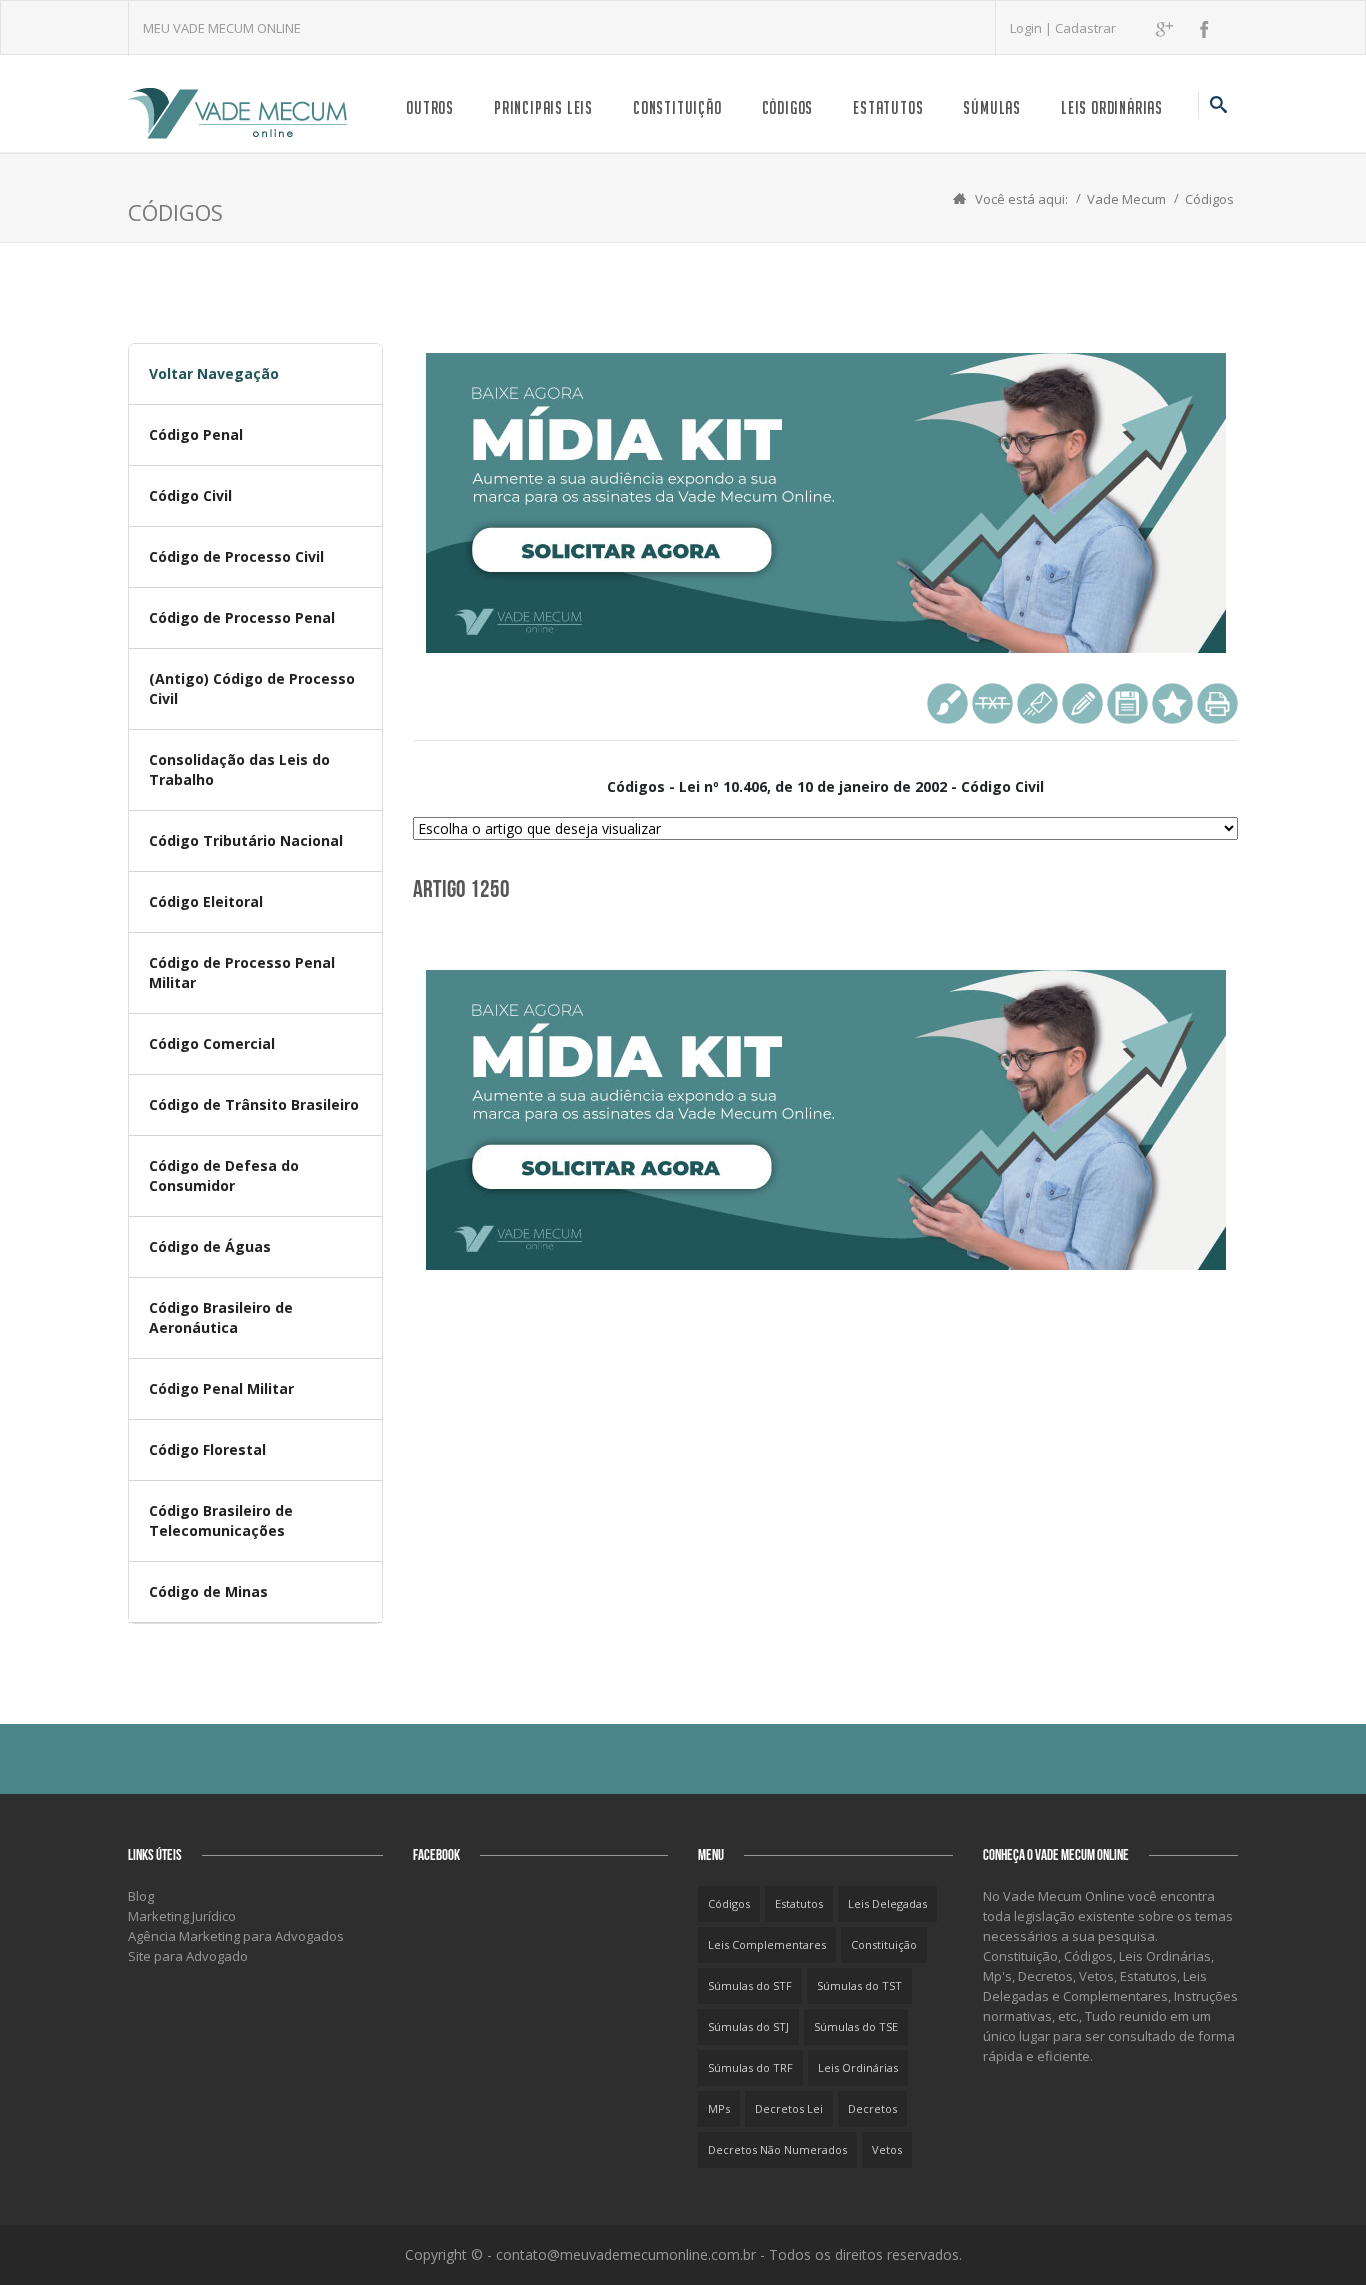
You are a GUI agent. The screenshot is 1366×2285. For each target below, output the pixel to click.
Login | (1032, 28)
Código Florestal (207, 1449)
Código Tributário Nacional (246, 840)
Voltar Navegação (214, 373)
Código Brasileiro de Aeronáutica (221, 1317)
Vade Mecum (1126, 199)
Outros (430, 107)
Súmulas (992, 107)
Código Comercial (212, 1043)
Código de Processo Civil (236, 556)
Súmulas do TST (859, 1985)
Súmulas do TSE (856, 2026)
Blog (141, 1896)
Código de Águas (210, 1246)
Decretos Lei (789, 2108)
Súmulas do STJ (748, 2026)
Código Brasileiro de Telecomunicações (221, 1520)
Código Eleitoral (206, 901)
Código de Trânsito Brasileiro (254, 1104)
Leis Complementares (767, 1944)
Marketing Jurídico (182, 1916)
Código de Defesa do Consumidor (224, 1175)
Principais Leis (543, 107)
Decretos (872, 2108)
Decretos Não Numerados (777, 2149)
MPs (719, 2108)
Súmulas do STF (750, 1985)
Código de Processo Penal (242, 617)
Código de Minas (208, 1591)
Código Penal (196, 434)
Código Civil (190, 495)
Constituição (677, 107)
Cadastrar (1085, 28)
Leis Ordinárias (1112, 107)
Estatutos (888, 107)
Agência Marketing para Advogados (236, 1936)
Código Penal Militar (221, 1388)
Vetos (887, 2149)
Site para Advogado (188, 1956)
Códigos (788, 107)
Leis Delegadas (887, 1903)
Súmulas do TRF (750, 2067)
